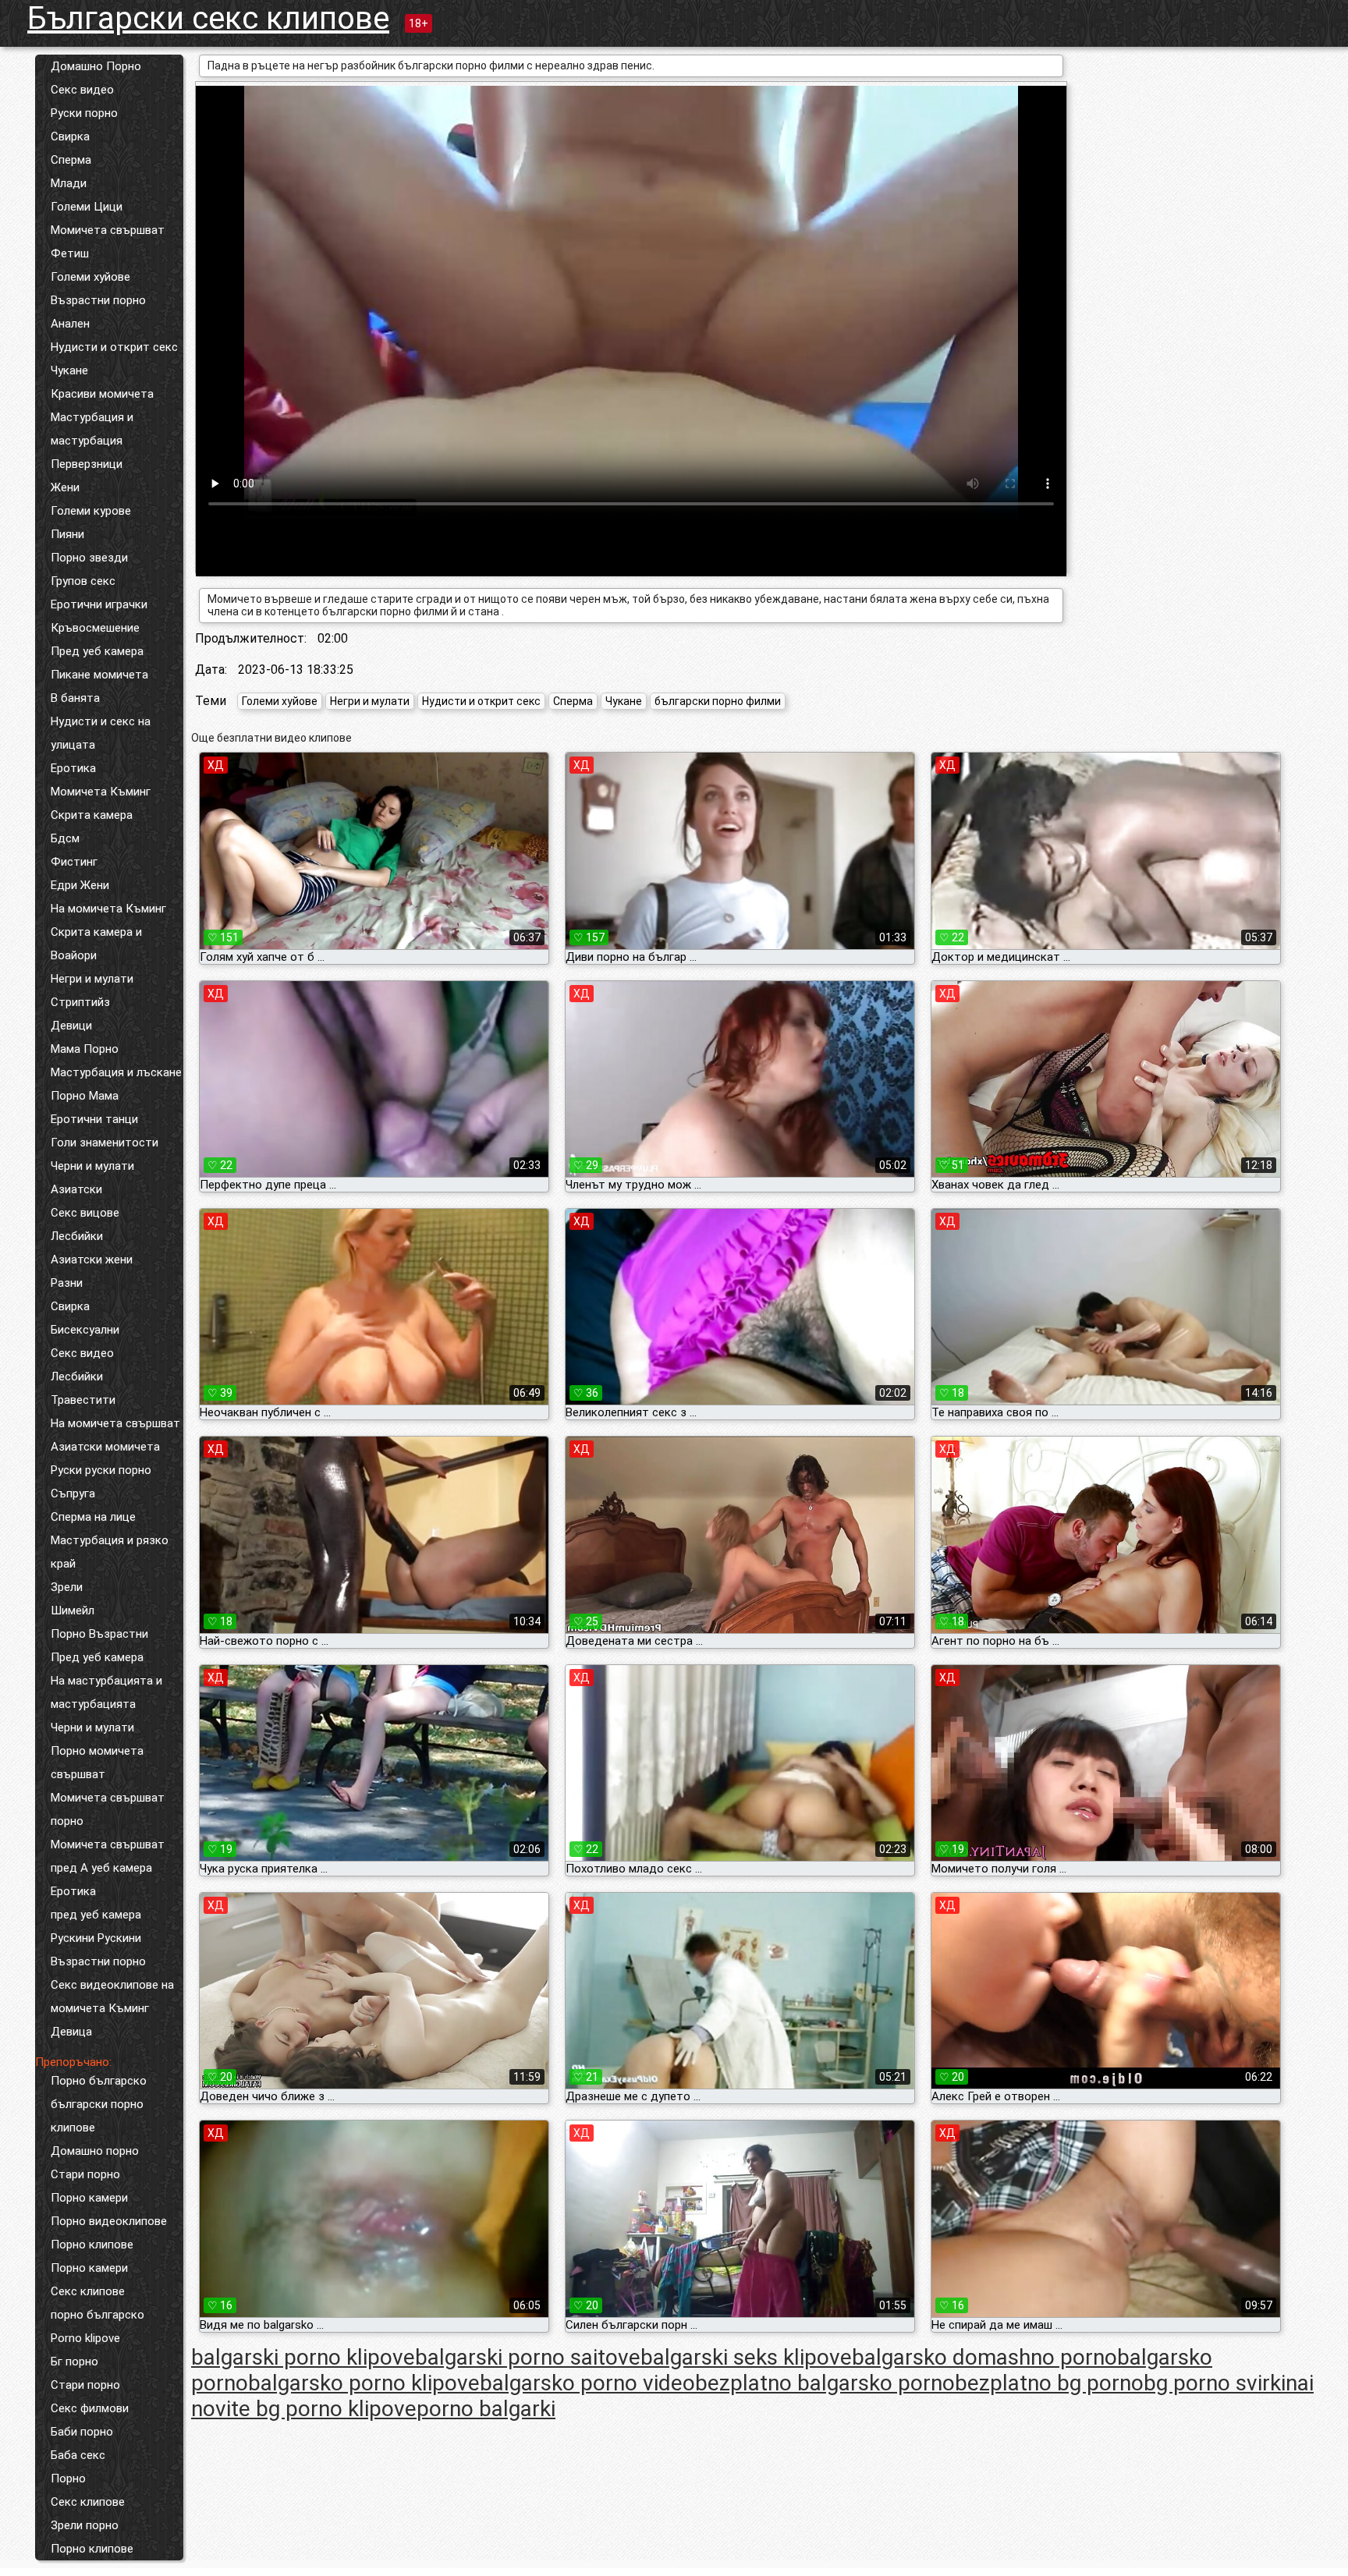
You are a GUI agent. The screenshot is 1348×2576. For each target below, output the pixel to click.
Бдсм (65, 838)
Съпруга (73, 1494)
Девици (71, 1026)
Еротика (73, 768)
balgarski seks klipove (746, 2357)
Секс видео (82, 90)
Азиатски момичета (105, 1447)
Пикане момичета (99, 675)
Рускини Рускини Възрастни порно (98, 1950)
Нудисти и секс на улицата (101, 733)
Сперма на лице (93, 1517)
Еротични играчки (99, 604)
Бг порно (74, 2362)
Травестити (83, 1400)
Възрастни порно (98, 300)
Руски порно (84, 113)
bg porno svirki (1215, 2383)
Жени (65, 487)
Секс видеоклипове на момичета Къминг (112, 1997)
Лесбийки (77, 1236)
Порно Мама (85, 1096)
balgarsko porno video (587, 2383)
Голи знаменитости (105, 1143)
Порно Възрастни (99, 1634)
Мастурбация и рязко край (110, 1552)
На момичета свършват (115, 1423)
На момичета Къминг (108, 909)
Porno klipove (85, 2338)
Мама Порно (85, 1049)
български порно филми (718, 701)
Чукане (69, 370)
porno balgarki (486, 2409)
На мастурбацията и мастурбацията (106, 1692)
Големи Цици (87, 207)
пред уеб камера (96, 1915)
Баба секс (78, 2455)
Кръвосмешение (95, 628)
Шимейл (73, 1610)
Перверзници (87, 464)
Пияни (67, 534)
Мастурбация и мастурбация (92, 429)
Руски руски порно (101, 1470)
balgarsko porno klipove (364, 2383)
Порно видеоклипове (109, 2221)
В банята (75, 698)
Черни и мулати (92, 1166)
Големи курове (91, 511)
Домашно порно (95, 2151)
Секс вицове (85, 1213)
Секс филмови (90, 2408)
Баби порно (82, 2432)
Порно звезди (89, 558)
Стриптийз (80, 1002)
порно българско (98, 2315)
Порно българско (99, 2081)
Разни (67, 1283)
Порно (68, 2479)
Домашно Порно (96, 66)
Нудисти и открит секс (114, 347)
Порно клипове (92, 2245)
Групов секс (83, 581)
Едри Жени (80, 885)
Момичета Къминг (101, 792)
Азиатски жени (92, 1260)
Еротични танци (94, 1119)
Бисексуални (85, 1330)
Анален (70, 324)
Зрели (67, 1587)
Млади (69, 183)
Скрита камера (92, 815)
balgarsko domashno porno (984, 2357)
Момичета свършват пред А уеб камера (108, 1856)
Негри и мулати (92, 979)
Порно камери (89, 2198)
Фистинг (74, 862)
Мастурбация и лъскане (116, 1072)
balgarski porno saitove (528, 2357)
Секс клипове (88, 2291)
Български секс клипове (208, 18)
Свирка (70, 136)
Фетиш (70, 253)
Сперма (71, 160)
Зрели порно (85, 2525)
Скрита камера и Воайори (96, 944)
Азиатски (76, 1189)
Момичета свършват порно (108, 1809)
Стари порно (85, 2174)
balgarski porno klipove (303, 2357)
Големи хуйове (90, 277)
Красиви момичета (102, 394)
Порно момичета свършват (97, 1763)
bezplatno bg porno (1049, 2383)
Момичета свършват (108, 230)
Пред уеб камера (97, 651)
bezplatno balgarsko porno (825, 2383)
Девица (71, 2032)
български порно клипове (97, 2116)
